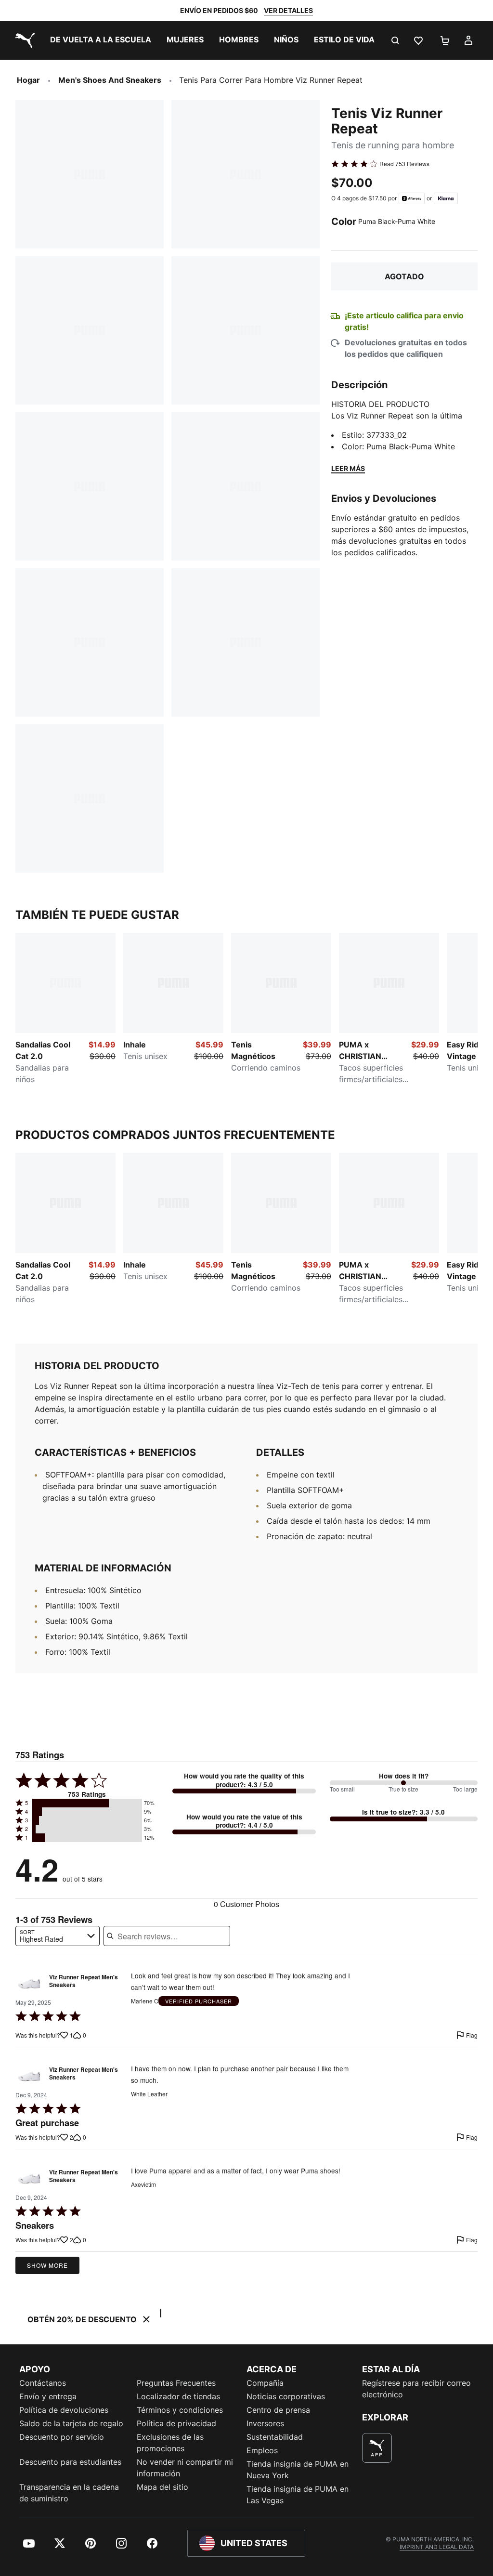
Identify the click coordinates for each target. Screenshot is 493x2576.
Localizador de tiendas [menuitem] (178, 2396)
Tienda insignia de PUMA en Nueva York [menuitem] (298, 2470)
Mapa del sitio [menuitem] (162, 2487)
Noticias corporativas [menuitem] (286, 2396)
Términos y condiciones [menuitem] (180, 2410)
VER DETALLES (288, 10)
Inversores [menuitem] (265, 2423)
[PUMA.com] (23, 40)
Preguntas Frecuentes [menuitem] (176, 2383)
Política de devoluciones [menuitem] (64, 2410)
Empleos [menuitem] (262, 2450)
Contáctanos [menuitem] (43, 2383)
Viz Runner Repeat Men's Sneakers (84, 1981)
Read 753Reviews (404, 164)
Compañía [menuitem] (265, 2383)
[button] (87, 1803)
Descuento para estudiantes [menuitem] (70, 2462)
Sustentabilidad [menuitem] (275, 2437)
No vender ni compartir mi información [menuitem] (185, 2468)
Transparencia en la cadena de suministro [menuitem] (69, 2493)
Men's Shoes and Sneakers (110, 80)
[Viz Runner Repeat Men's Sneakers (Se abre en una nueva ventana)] (29, 1983)
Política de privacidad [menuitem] (176, 2423)
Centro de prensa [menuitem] (278, 2410)
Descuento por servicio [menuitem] (62, 2437)
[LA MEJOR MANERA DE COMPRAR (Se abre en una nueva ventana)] (377, 2448)
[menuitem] (101, 40)
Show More (47, 2265)
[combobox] (58, 1936)
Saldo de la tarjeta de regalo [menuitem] (71, 2423)
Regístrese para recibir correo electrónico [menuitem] (416, 2389)
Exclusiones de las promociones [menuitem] (170, 2443)
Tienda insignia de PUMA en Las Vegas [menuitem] (298, 2495)
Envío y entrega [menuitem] (48, 2396)
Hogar (28, 80)
